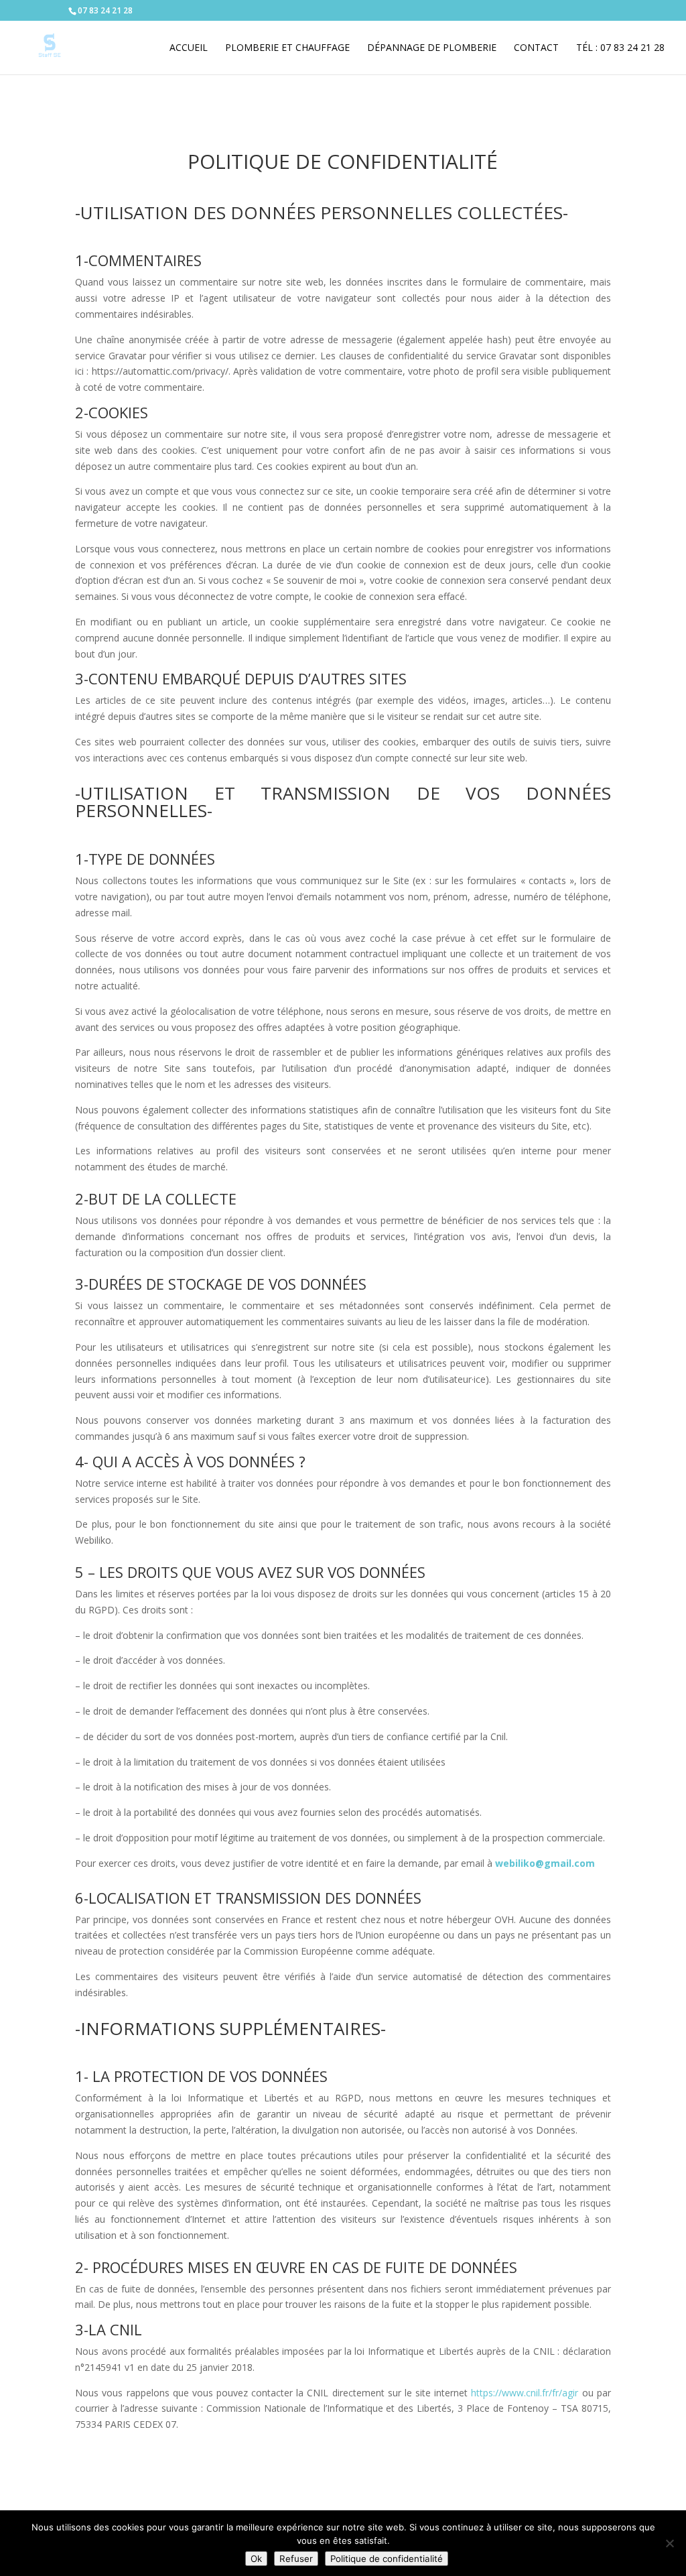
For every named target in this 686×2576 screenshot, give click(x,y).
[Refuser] (669, 2543)
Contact (536, 48)
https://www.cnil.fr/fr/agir (525, 2393)
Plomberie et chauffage (287, 48)
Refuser (296, 2559)
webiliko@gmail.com (545, 1863)
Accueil (189, 48)
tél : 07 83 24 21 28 (620, 48)
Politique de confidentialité (387, 2559)
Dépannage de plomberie (432, 48)
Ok (256, 2559)
